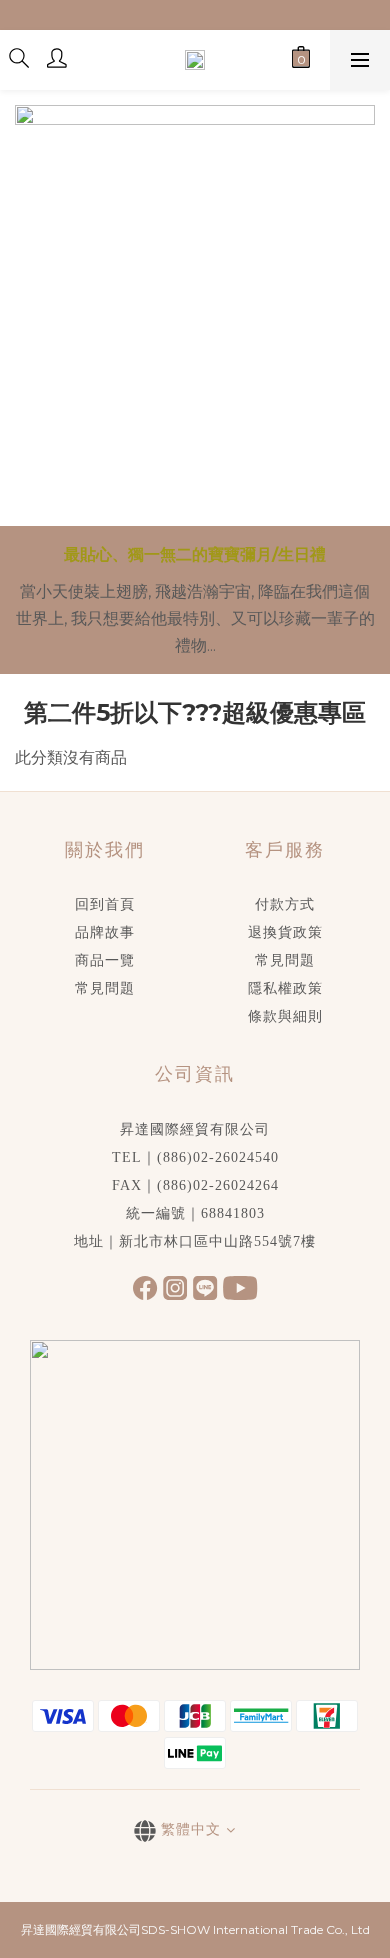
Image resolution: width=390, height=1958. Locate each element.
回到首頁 (105, 904)
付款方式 (285, 904)
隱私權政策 (285, 988)
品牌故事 (105, 932)
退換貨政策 (285, 932)
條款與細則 (285, 1016)
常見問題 (105, 988)
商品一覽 (105, 960)
